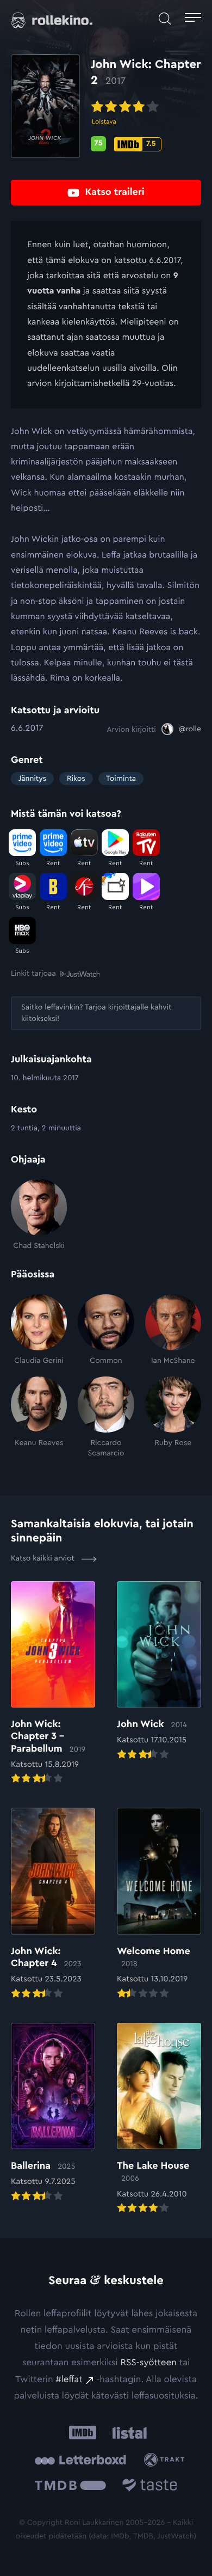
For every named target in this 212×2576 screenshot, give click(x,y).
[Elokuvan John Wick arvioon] (159, 1672)
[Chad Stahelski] (39, 1215)
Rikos (76, 779)
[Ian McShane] (173, 1330)
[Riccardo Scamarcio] (106, 1417)
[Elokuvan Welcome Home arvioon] (159, 1904)
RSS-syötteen (148, 2363)
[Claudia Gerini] (39, 1330)
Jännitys (32, 779)
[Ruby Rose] (173, 1417)
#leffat (69, 2380)
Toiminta (121, 779)
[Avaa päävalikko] (193, 19)
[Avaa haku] (165, 19)
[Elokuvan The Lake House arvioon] (159, 2119)
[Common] (106, 1330)
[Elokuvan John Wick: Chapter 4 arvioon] (53, 1904)
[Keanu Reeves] (39, 1417)
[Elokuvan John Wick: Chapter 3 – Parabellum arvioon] (53, 1684)
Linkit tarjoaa (33, 974)
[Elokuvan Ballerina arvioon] (53, 2113)
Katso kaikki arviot (44, 1558)
